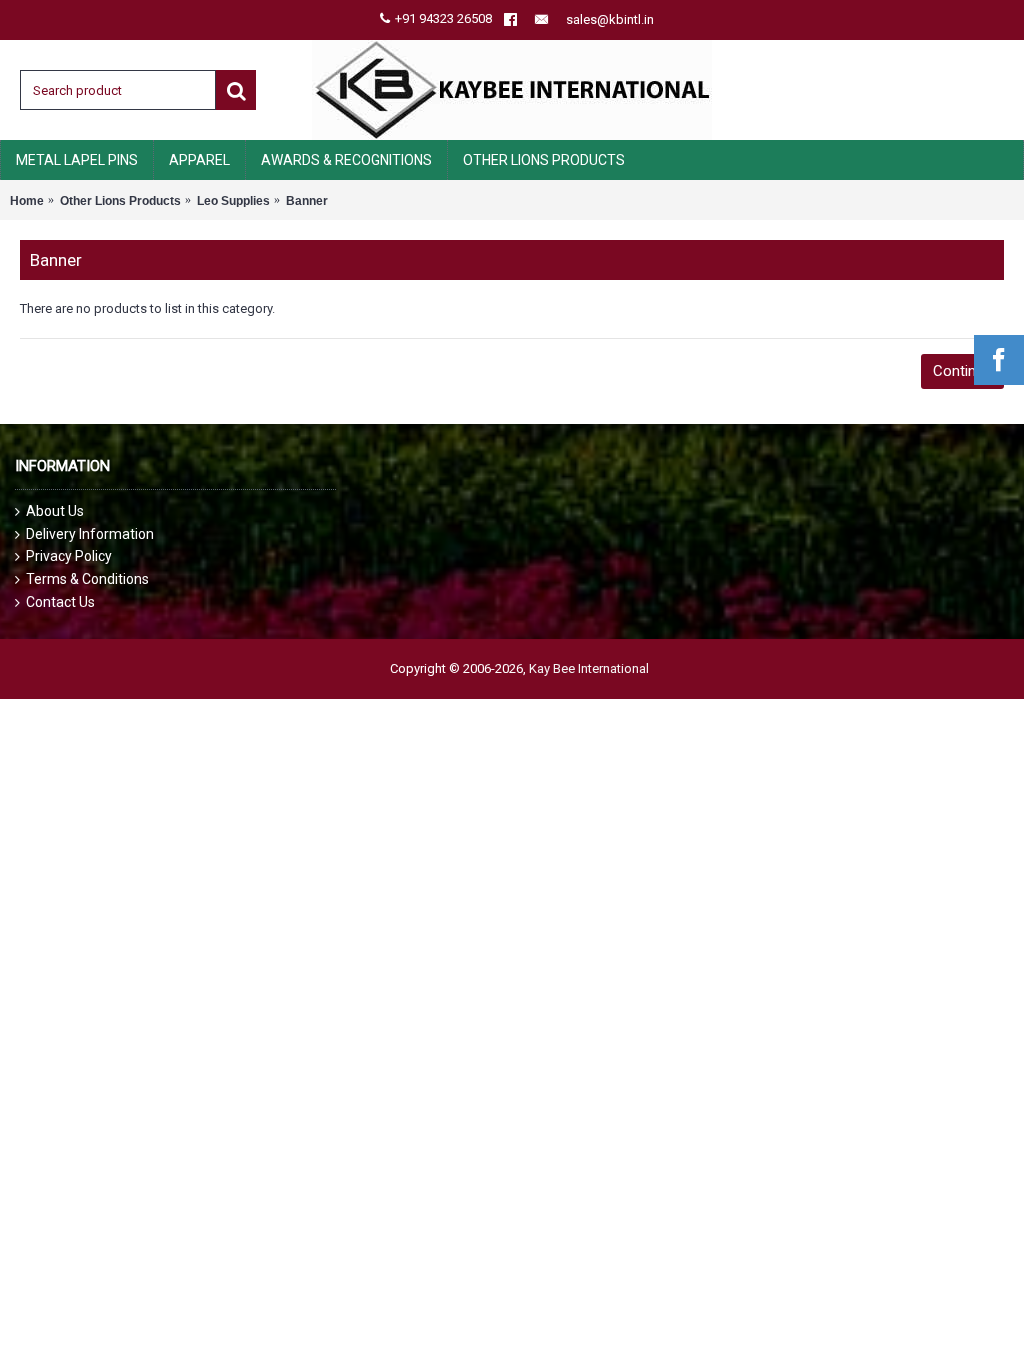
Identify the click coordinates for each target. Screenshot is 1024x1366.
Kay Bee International (589, 668)
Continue (962, 371)
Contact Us (60, 602)
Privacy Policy (69, 556)
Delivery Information (90, 534)
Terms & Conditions (87, 579)
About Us (55, 511)
